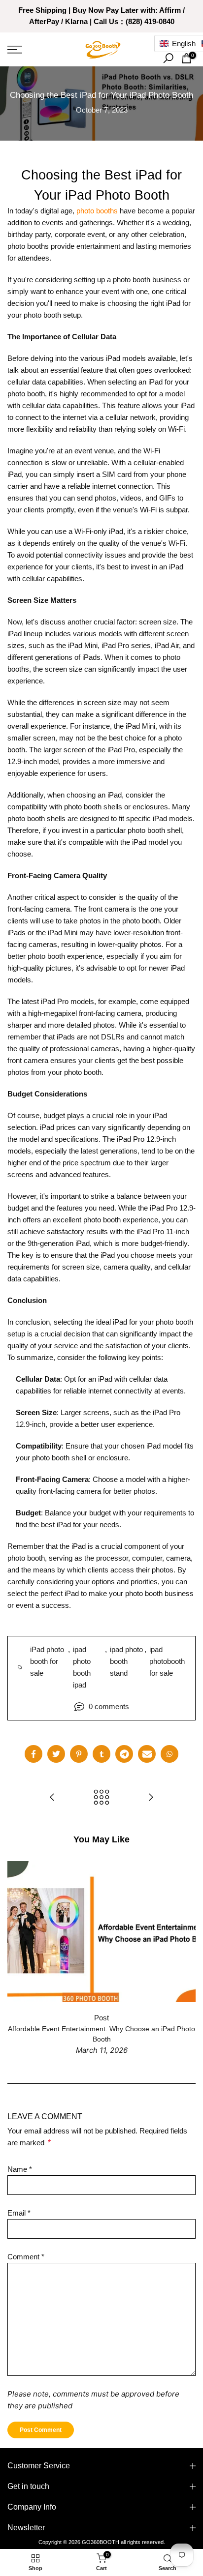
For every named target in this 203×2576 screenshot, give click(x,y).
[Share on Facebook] (34, 1754)
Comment (26, 2257)
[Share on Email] (147, 1754)
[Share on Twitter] (56, 1754)
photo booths (97, 211)
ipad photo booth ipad (82, 1667)
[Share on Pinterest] (79, 1754)
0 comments (109, 1706)
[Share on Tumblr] (101, 1754)
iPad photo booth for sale (47, 1661)
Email (19, 2213)
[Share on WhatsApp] (169, 1754)
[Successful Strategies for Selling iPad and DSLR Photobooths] (151, 1798)
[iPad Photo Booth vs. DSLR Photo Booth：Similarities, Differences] (52, 1798)
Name (20, 2169)
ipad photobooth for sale (167, 1661)
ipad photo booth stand (126, 1661)
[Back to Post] (101, 1798)
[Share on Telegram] (124, 1754)
